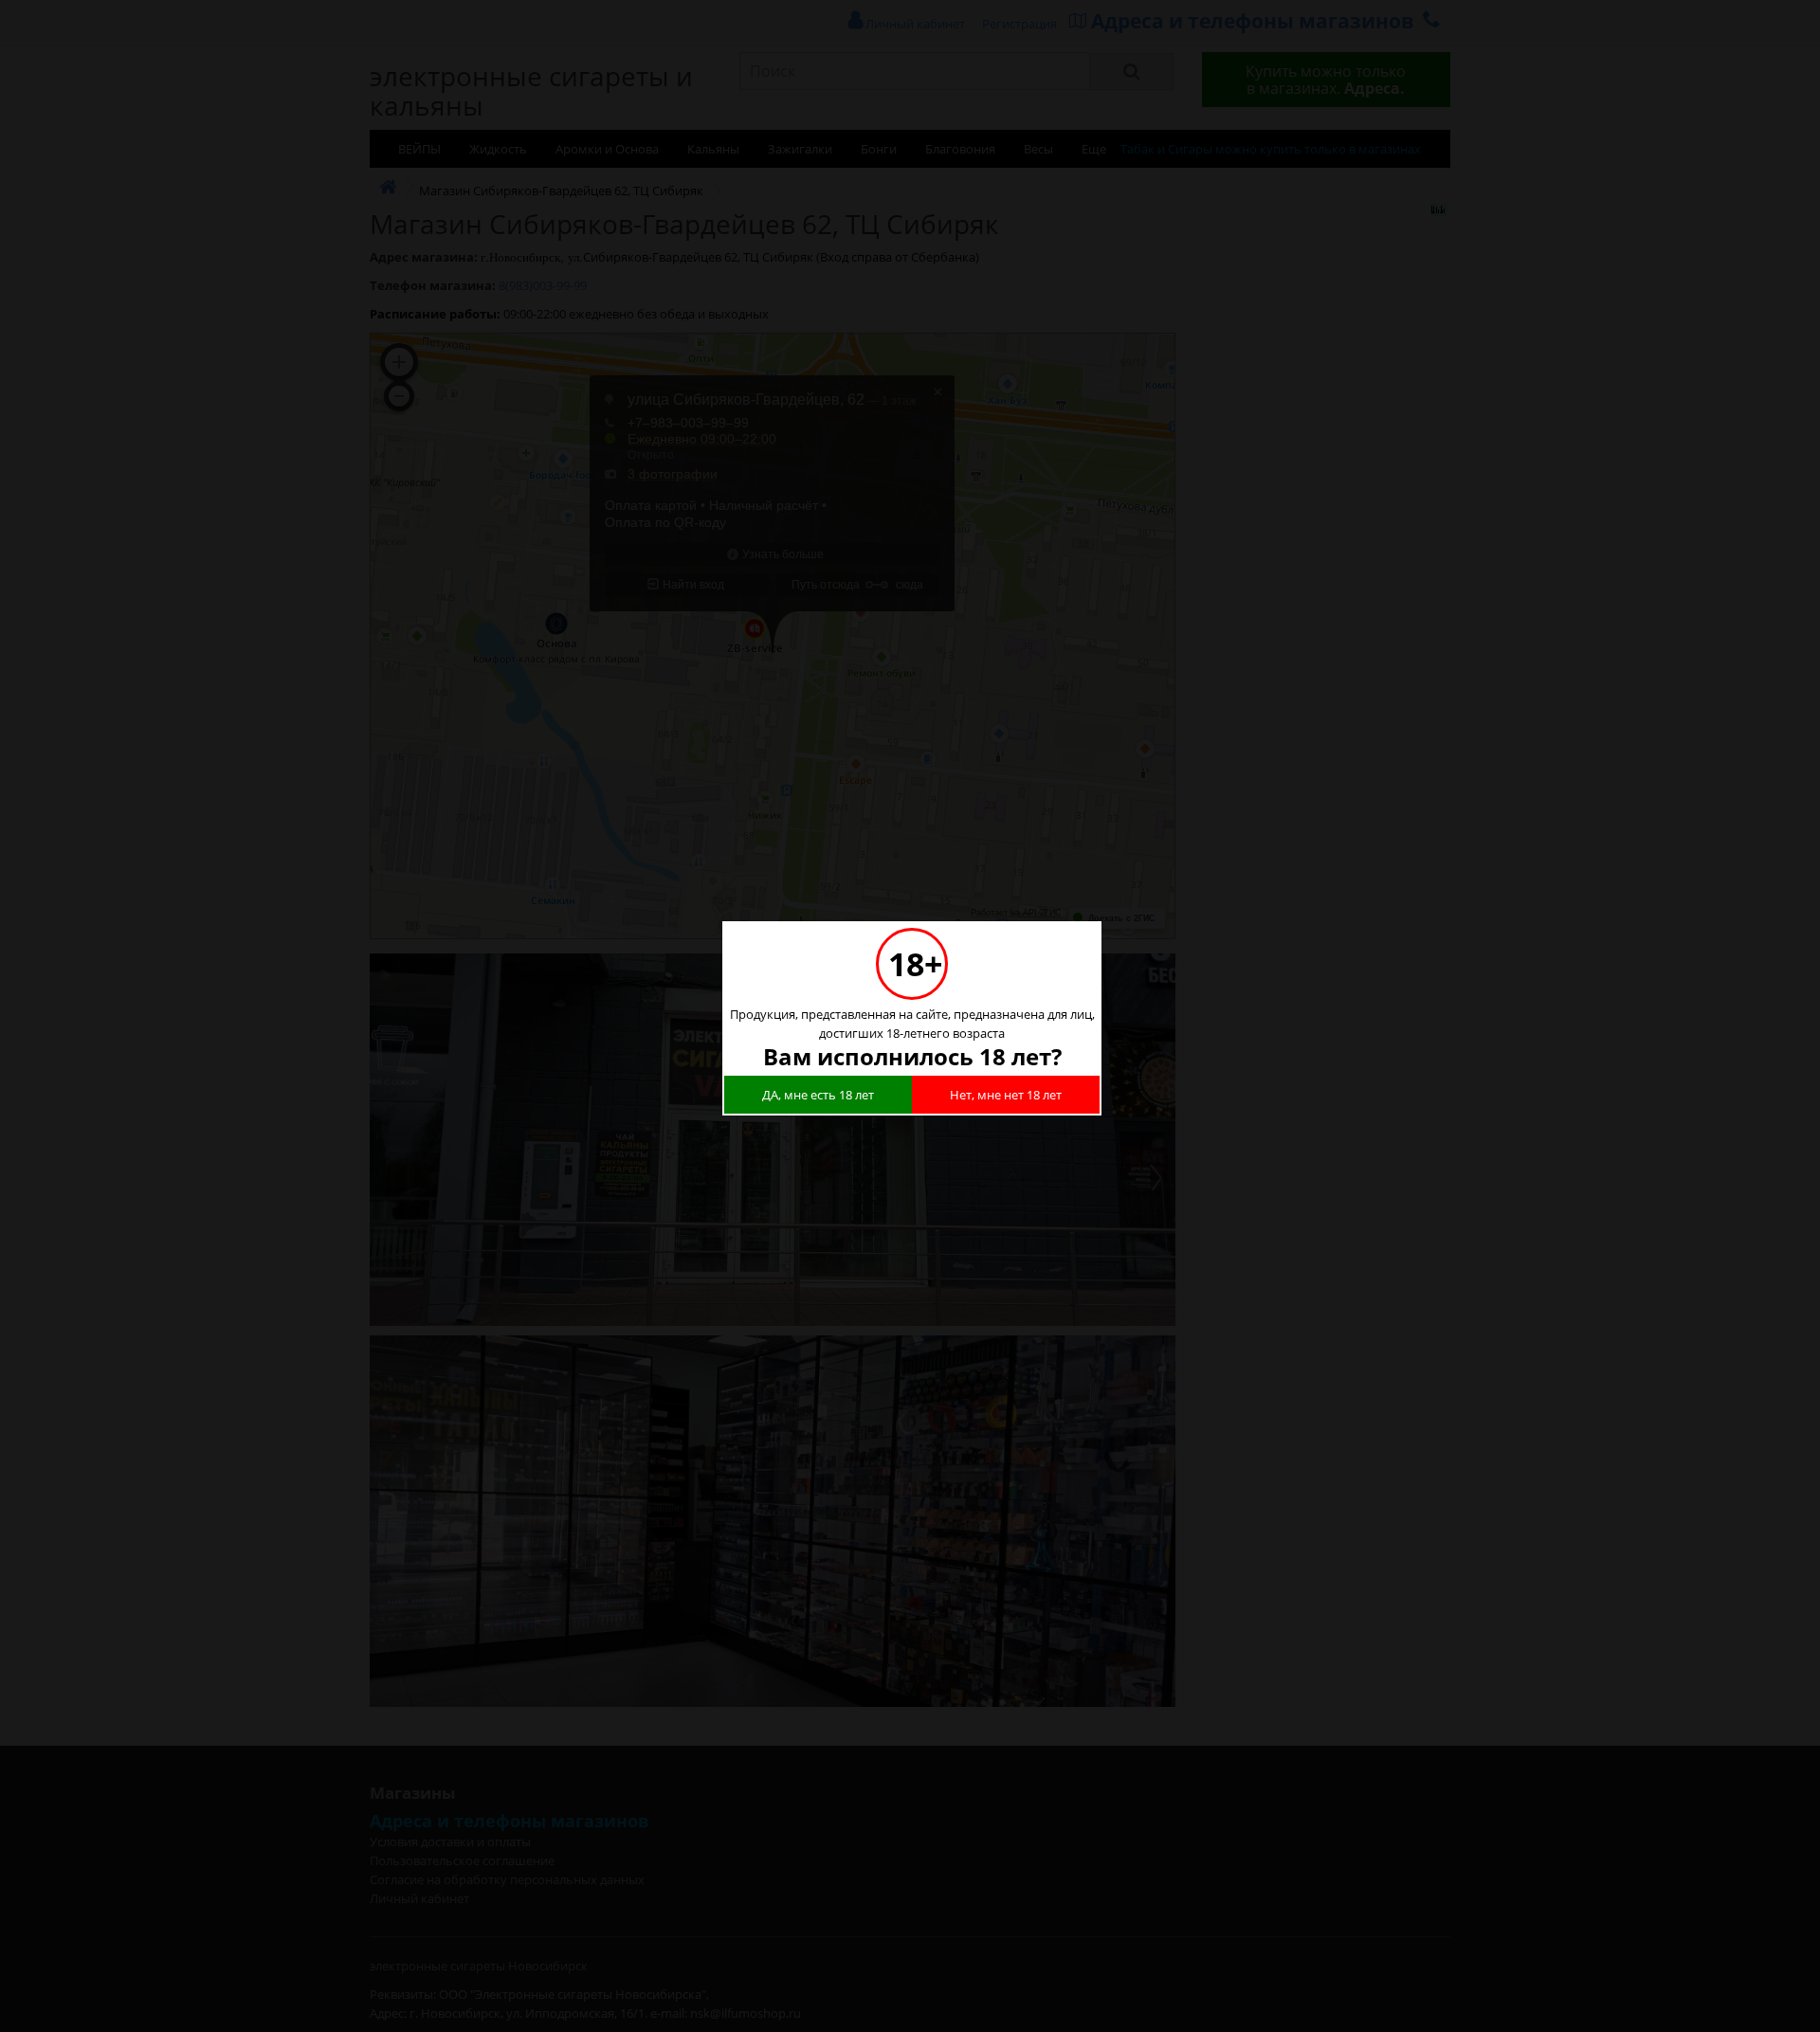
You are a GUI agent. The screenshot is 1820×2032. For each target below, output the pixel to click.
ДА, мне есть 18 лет (818, 1095)
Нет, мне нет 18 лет (1006, 1095)
